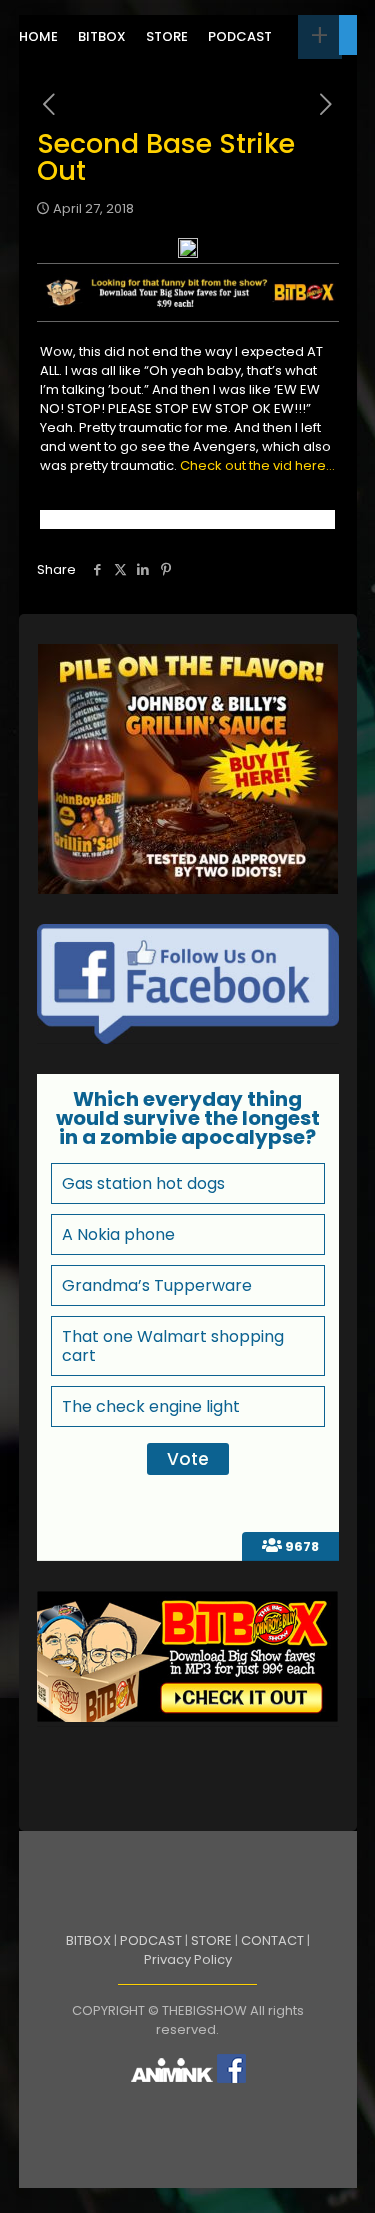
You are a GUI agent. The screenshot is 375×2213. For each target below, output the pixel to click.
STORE (211, 1940)
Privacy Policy (188, 1959)
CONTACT (272, 1940)
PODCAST (151, 1940)
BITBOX (88, 1940)
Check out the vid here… (257, 465)
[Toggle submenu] (320, 37)
